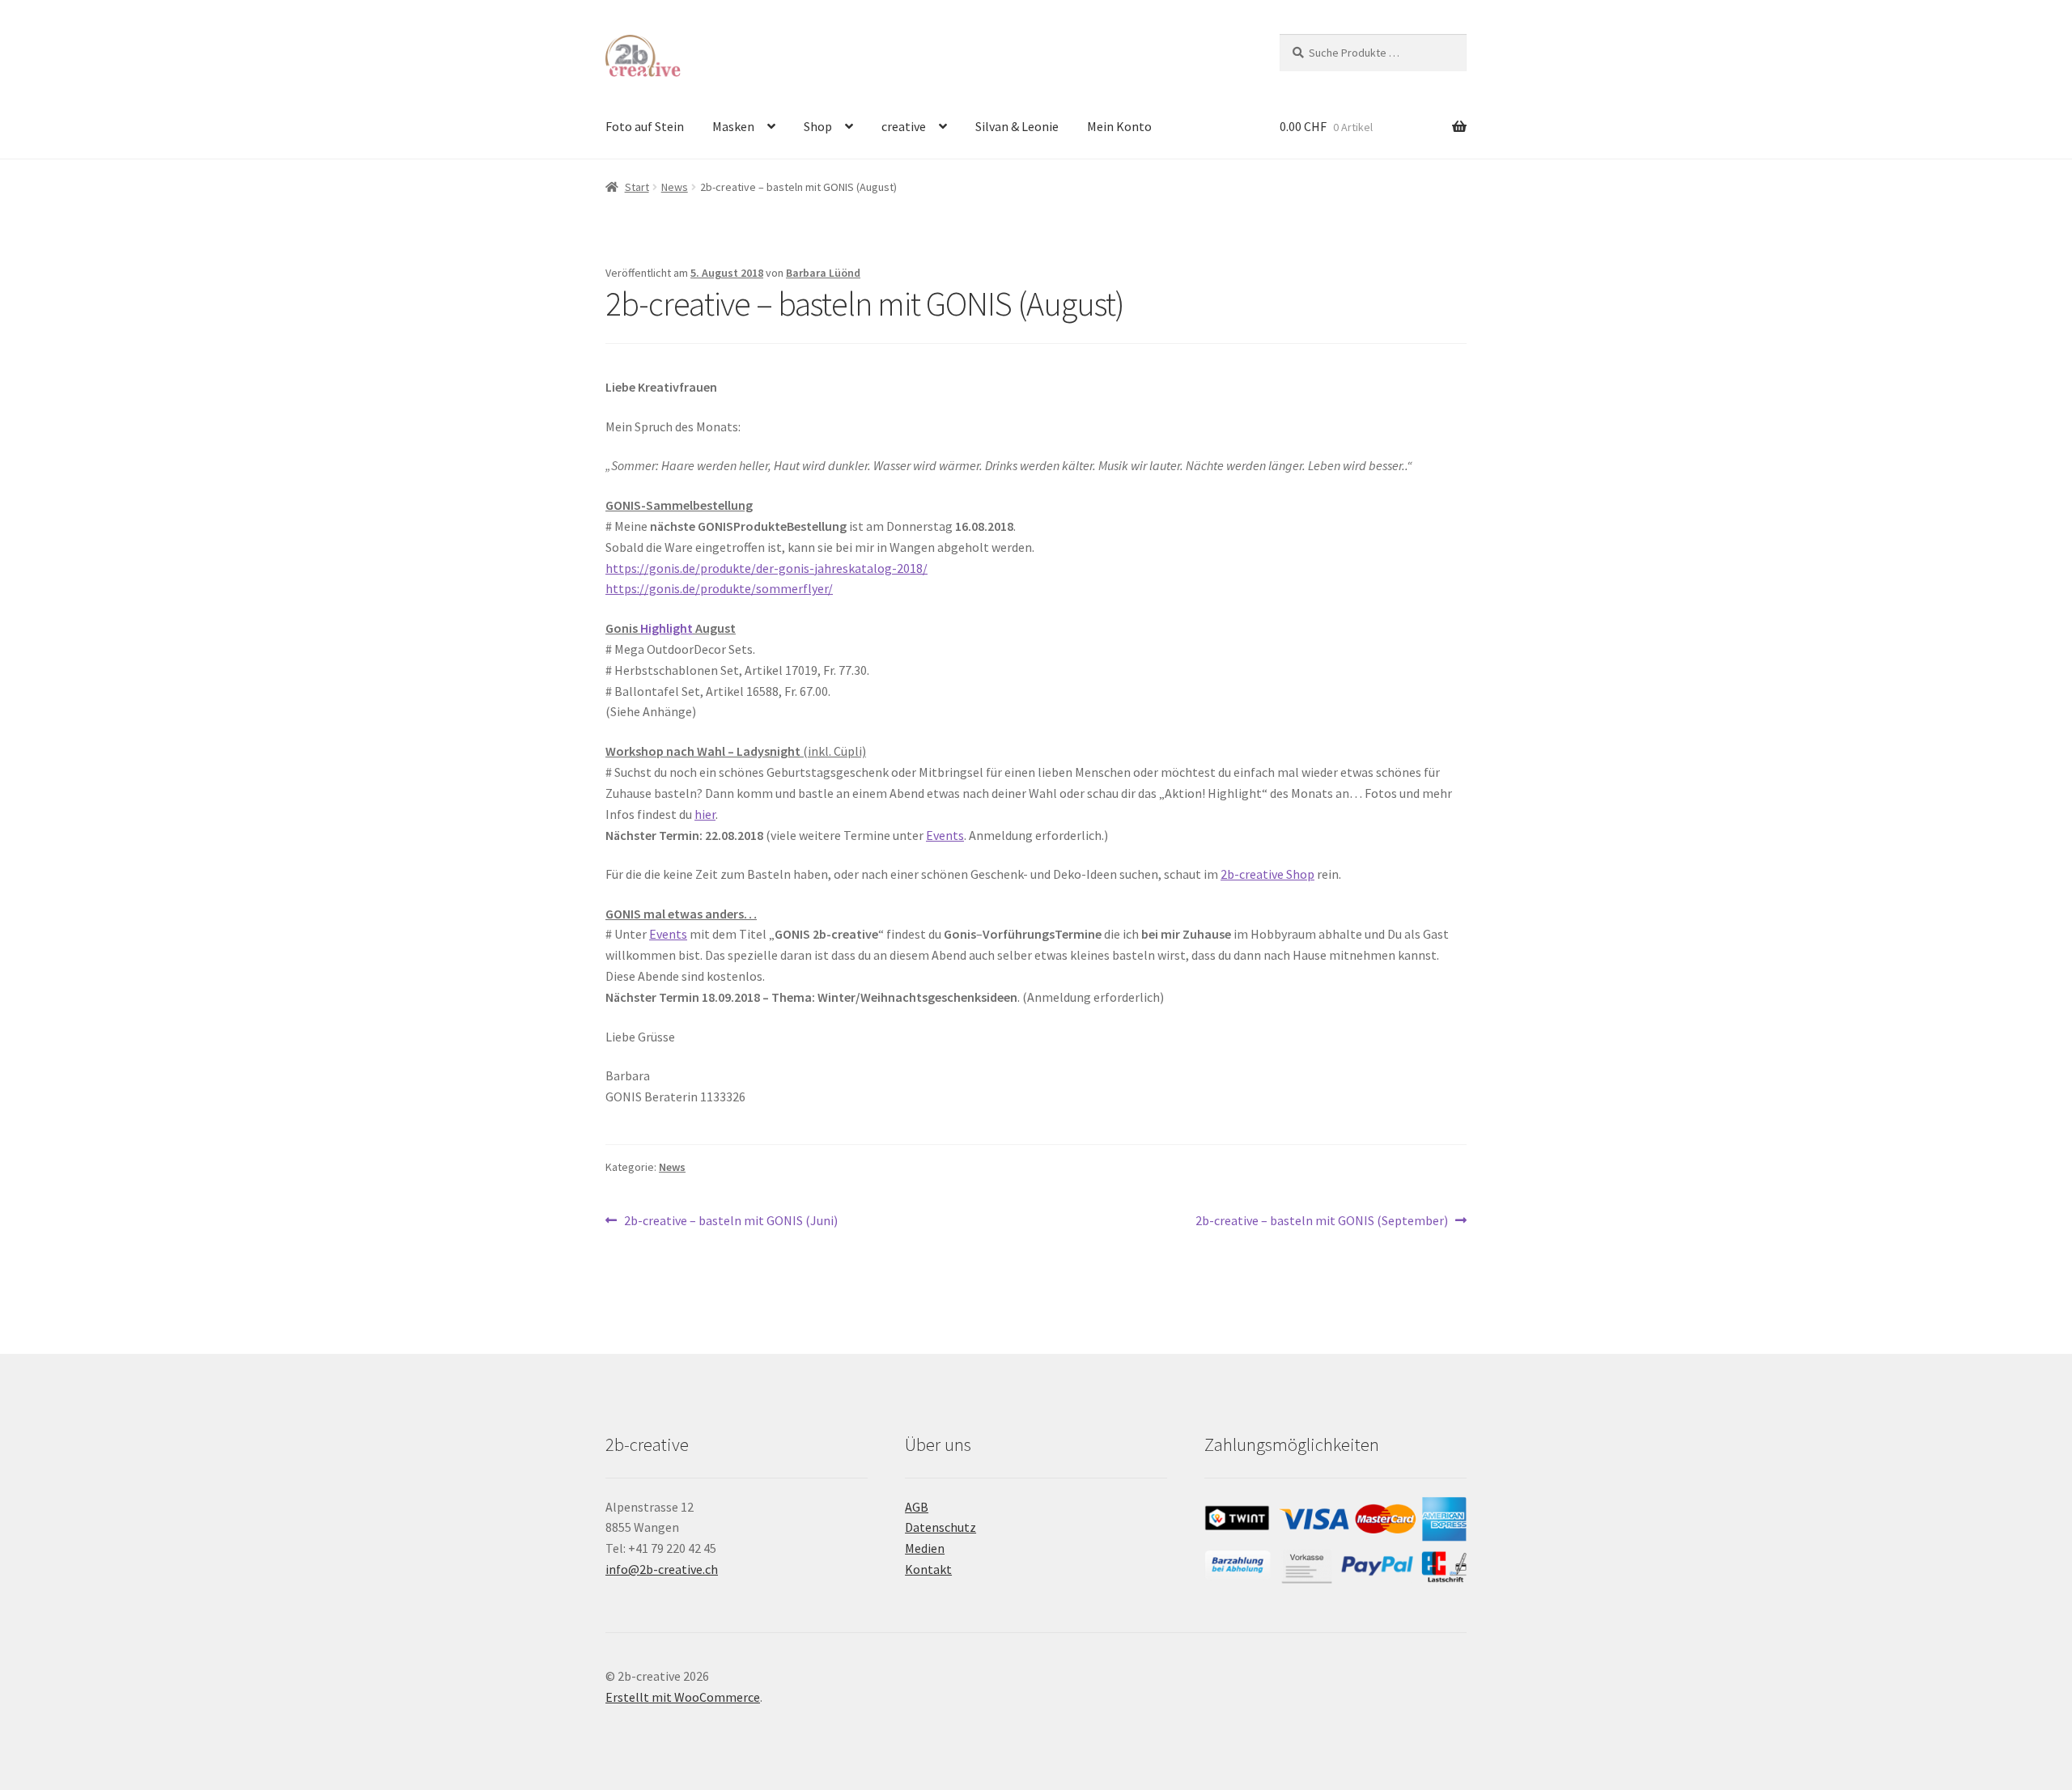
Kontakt (928, 1569)
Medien (925, 1548)
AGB (917, 1507)
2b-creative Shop (1267, 874)
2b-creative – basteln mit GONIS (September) (1322, 1222)
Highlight (667, 628)
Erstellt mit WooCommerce (683, 1697)
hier (705, 814)
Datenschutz (940, 1527)
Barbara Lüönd (823, 273)
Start (637, 187)
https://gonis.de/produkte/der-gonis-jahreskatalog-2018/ (766, 568)
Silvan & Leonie (1017, 126)
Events (945, 835)
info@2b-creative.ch (662, 1569)
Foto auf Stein (645, 126)
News (675, 187)
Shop (818, 126)
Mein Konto (1119, 126)
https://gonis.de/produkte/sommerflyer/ (719, 588)
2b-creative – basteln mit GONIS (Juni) (730, 1222)
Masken (733, 126)
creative (904, 126)
